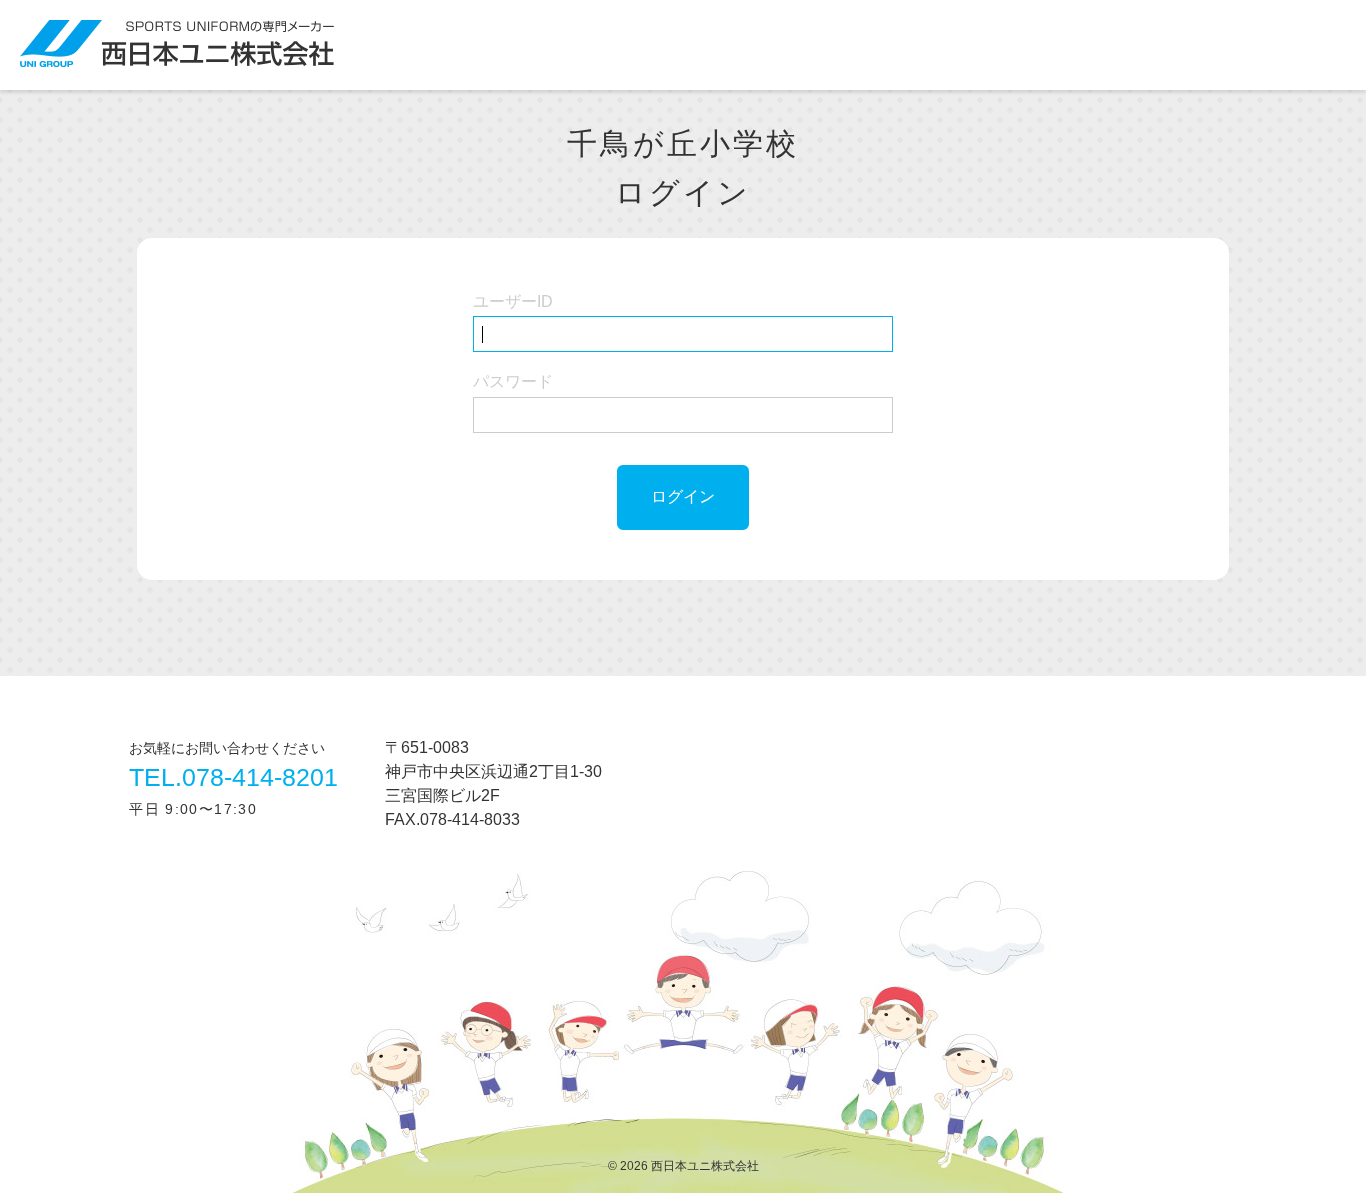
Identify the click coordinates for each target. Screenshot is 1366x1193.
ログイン (683, 496)
